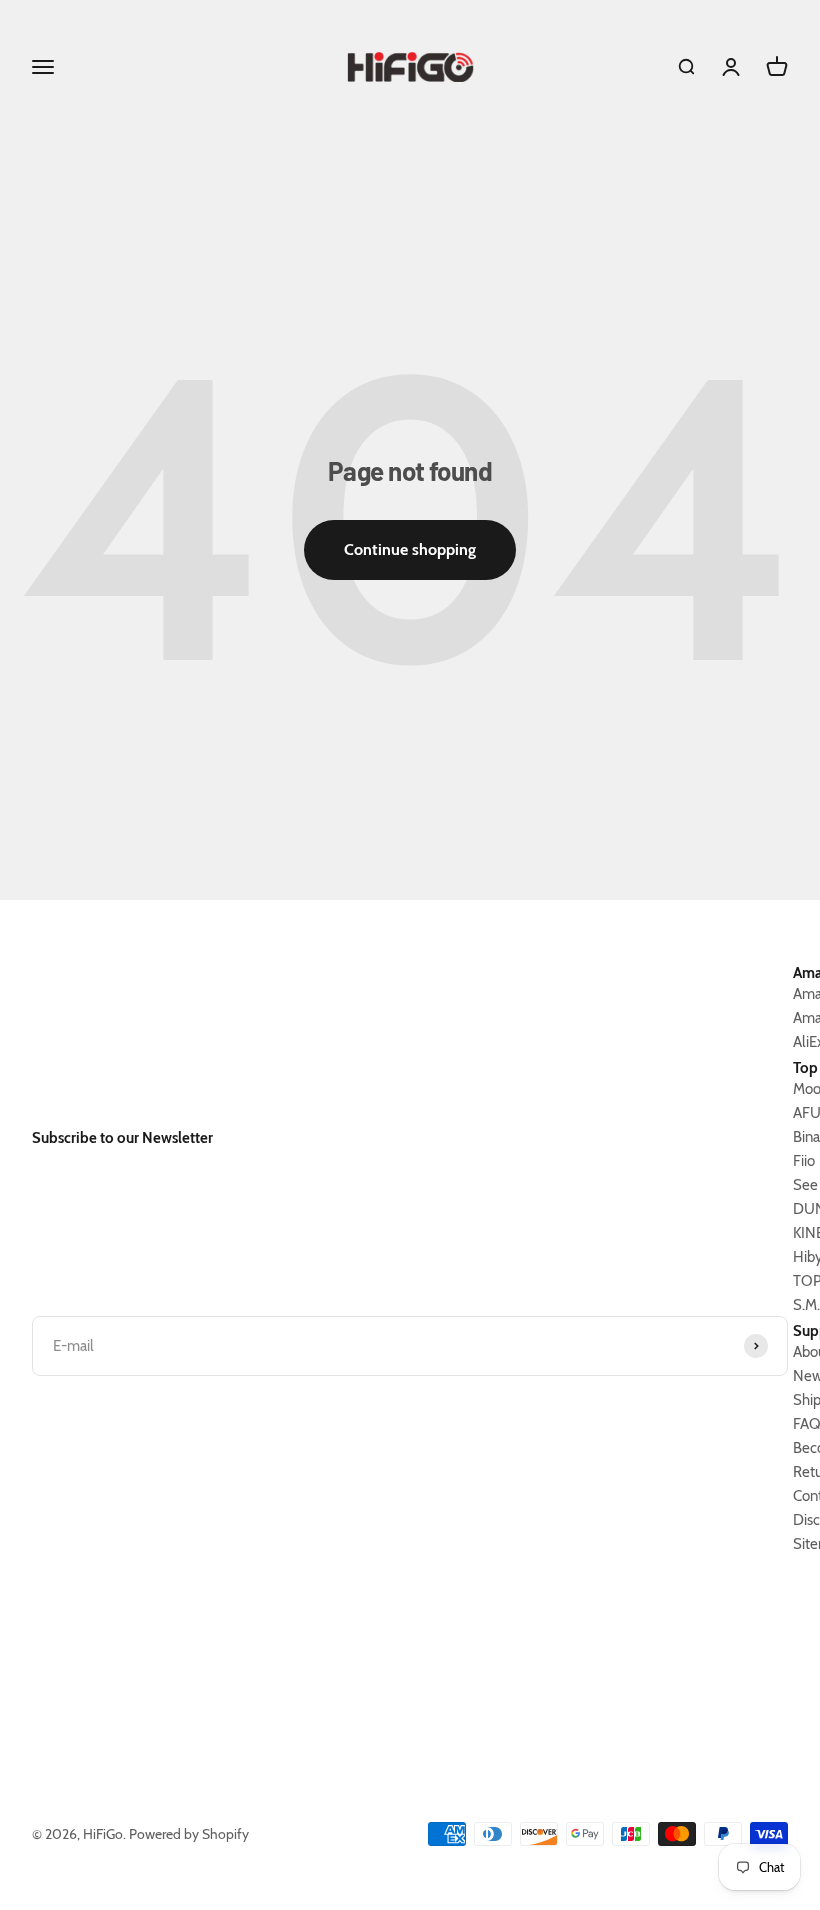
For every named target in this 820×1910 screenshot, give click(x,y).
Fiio (804, 1161)
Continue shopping (410, 549)
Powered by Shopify (189, 1834)
